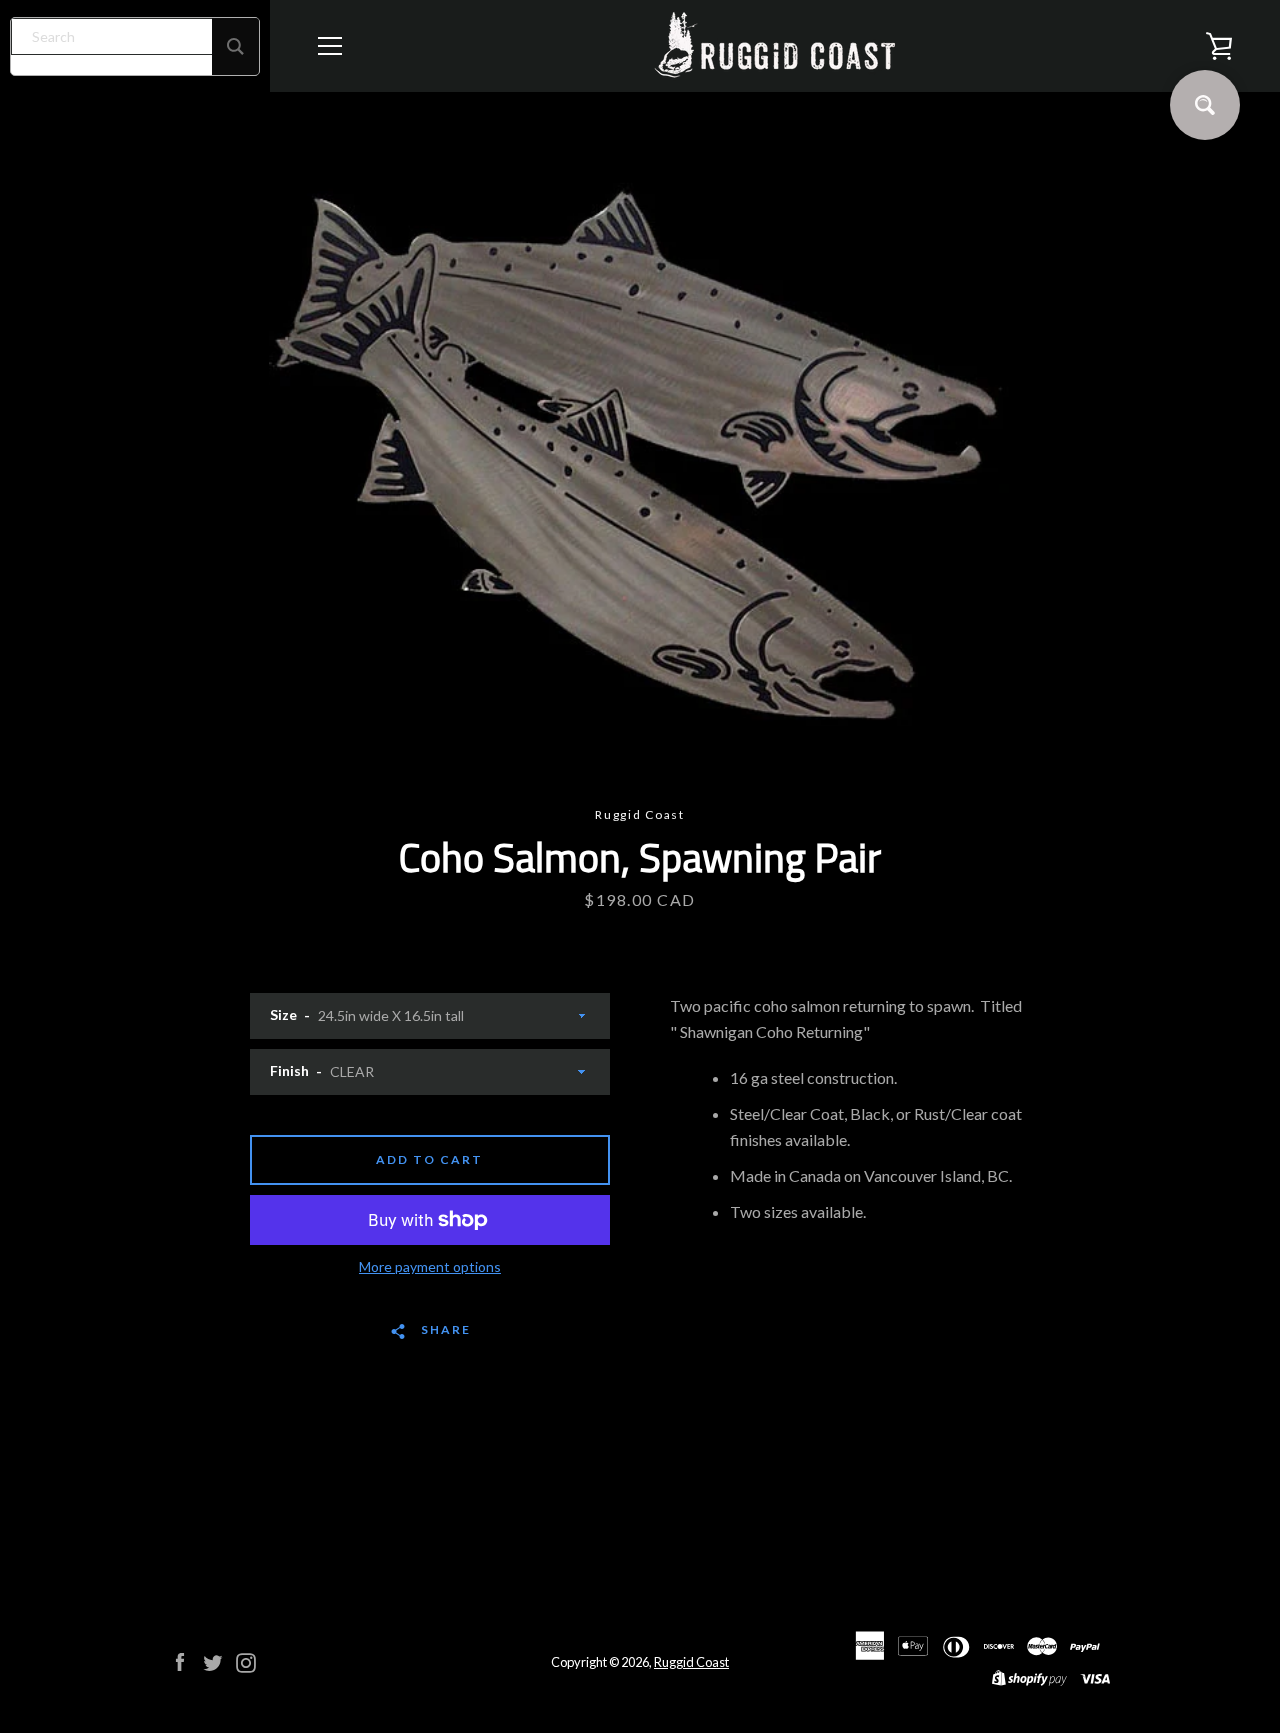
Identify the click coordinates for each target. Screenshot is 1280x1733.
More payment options (430, 1266)
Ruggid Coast (691, 1662)
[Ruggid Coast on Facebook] (180, 1660)
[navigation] (330, 46)
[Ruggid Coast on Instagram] (246, 1660)
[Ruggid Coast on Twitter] (213, 1660)
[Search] (235, 46)
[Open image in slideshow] (640, 449)
